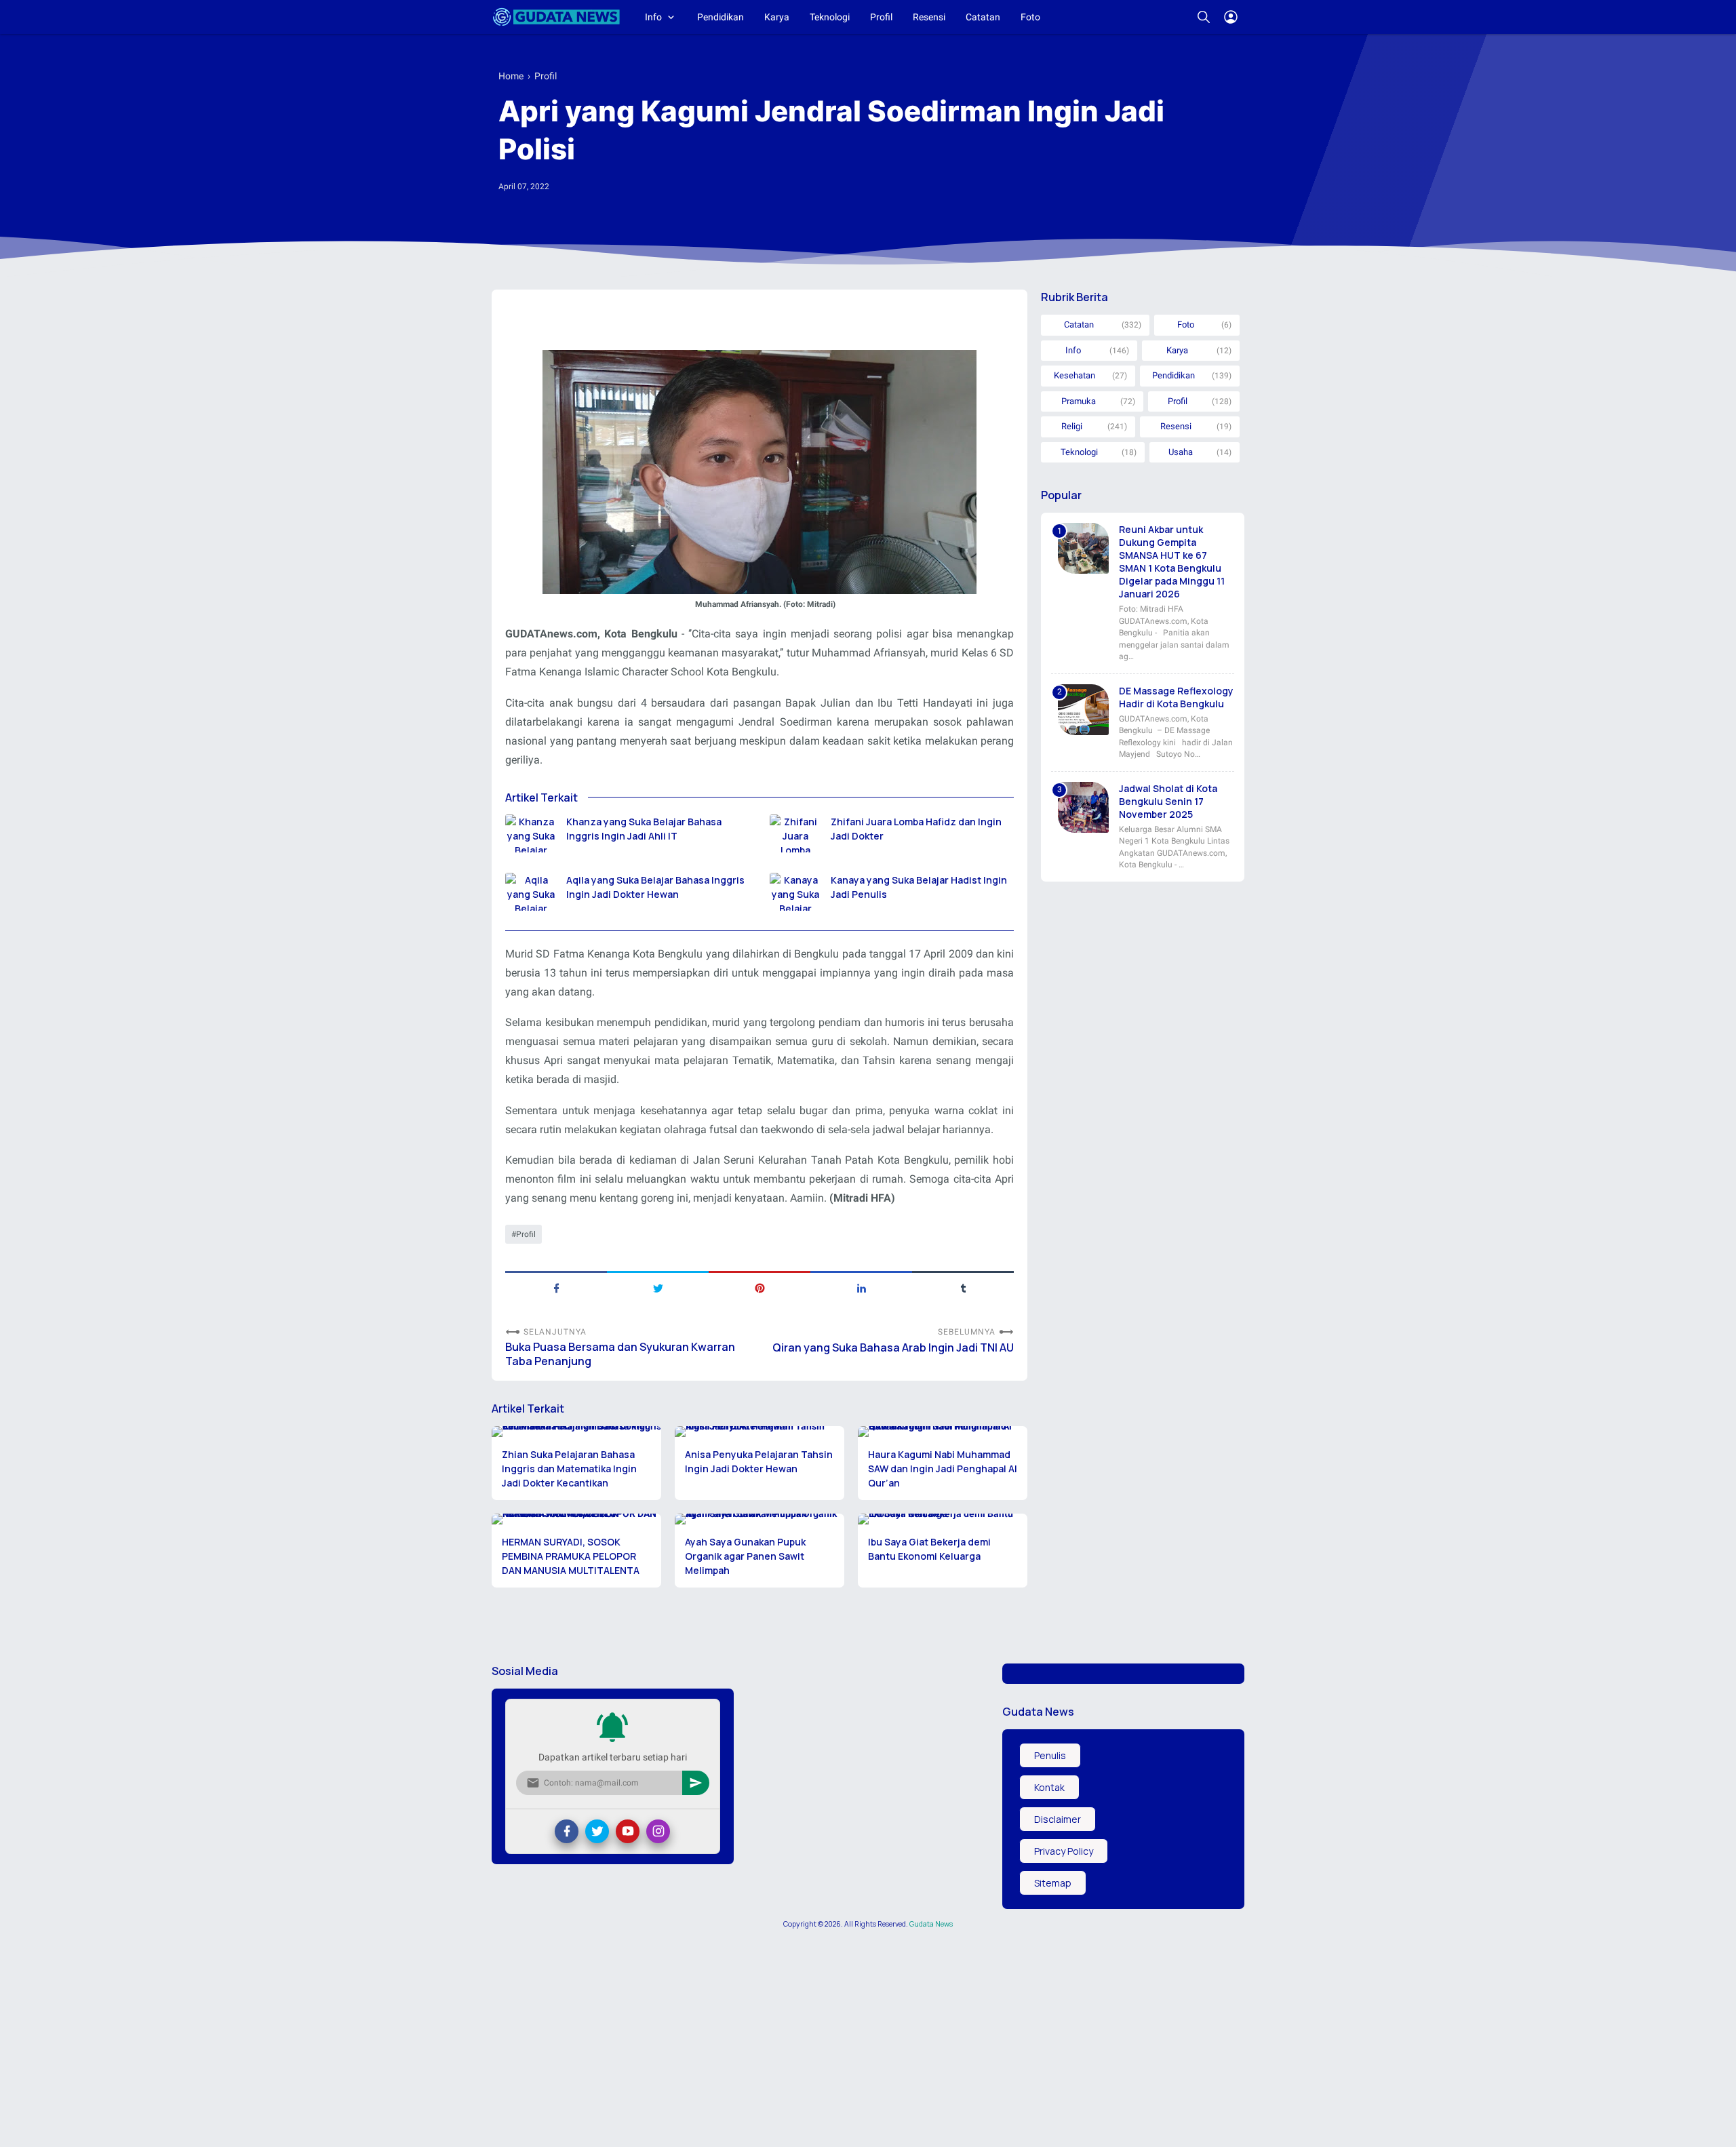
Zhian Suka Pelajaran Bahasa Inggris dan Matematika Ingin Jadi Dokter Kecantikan (569, 1469)
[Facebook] (567, 1831)
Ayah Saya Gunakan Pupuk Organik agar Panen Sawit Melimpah (745, 1556)
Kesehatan (1074, 375)
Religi (1072, 426)
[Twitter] (597, 1831)
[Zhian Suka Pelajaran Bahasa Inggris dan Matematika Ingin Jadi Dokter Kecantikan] (576, 1432)
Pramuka (1079, 401)
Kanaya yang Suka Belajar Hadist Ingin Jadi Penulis (919, 887)
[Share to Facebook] (556, 1287)
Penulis (1050, 1755)
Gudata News (931, 1924)
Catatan (983, 17)
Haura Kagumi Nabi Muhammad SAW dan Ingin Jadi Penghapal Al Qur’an (943, 1469)
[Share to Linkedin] (861, 1287)
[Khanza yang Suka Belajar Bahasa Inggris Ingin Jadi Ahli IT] (531, 833)
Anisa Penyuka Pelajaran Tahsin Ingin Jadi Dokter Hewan (759, 1461)
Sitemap (1053, 1883)
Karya (777, 17)
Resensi (929, 17)
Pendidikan (721, 17)
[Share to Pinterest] (759, 1287)
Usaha (1181, 452)
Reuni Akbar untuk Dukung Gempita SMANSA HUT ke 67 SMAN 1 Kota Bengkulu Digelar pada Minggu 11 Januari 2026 (1172, 562)
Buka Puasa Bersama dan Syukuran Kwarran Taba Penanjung (620, 1354)
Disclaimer (1058, 1819)
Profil (881, 17)
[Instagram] (658, 1831)
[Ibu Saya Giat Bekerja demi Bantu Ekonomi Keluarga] (943, 1519)
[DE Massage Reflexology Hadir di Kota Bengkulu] (1083, 710)
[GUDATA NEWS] (556, 17)
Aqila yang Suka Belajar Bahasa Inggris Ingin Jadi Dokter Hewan (655, 887)
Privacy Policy (1064, 1851)
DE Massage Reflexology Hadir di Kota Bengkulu (1176, 697)
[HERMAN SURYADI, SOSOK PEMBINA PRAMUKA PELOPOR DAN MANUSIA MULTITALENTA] (576, 1519)
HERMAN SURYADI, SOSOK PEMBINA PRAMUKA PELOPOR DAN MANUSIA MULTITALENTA (571, 1556)
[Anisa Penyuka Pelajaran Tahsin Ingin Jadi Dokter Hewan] (759, 1432)
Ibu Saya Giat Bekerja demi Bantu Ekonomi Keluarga (929, 1549)
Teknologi (830, 17)
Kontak (1049, 1787)
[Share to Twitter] (658, 1287)
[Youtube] (628, 1831)
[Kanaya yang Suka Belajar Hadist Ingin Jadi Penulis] (795, 892)
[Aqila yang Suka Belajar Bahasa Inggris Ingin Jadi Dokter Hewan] (531, 892)
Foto (1030, 17)
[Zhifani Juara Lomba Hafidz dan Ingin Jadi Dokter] (795, 833)
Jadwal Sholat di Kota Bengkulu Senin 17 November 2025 (1168, 801)
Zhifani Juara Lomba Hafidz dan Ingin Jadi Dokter (916, 829)
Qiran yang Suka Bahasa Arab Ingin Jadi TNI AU (893, 1348)
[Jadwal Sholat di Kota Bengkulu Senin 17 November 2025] (1083, 807)
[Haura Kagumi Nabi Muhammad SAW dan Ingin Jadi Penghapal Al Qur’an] (943, 1432)
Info (653, 17)
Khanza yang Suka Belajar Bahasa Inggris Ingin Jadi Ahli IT (644, 829)
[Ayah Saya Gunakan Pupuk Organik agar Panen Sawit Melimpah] (759, 1519)
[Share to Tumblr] (963, 1287)
